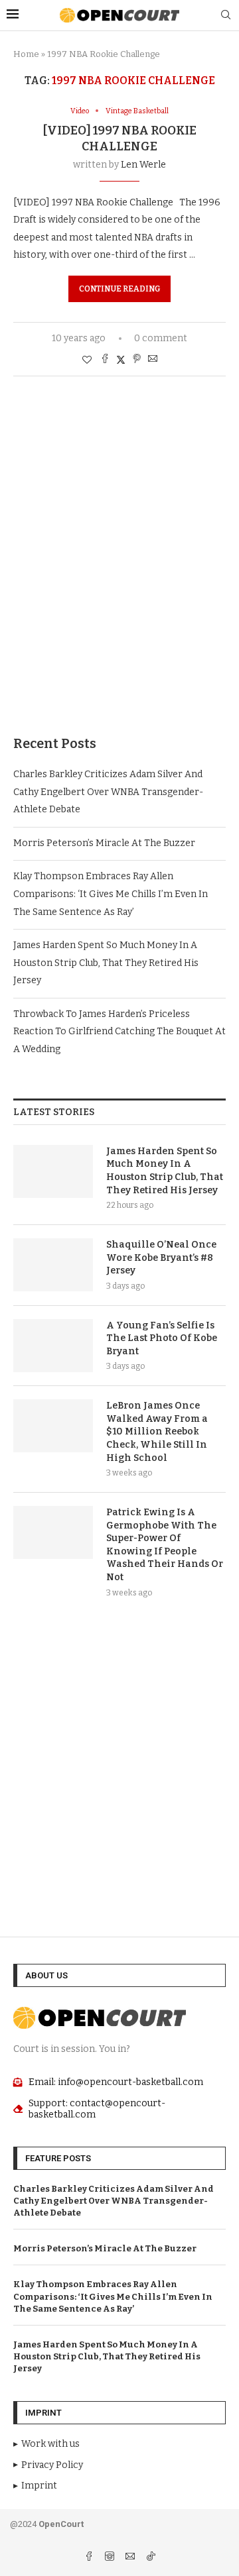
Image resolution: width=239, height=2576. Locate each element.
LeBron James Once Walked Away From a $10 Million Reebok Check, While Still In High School (157, 1431)
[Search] (226, 16)
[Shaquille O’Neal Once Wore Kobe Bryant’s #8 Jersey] (53, 1265)
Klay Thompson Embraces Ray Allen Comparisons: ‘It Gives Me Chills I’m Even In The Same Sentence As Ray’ (111, 894)
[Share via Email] (153, 360)
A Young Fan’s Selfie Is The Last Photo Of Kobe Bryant (162, 1338)
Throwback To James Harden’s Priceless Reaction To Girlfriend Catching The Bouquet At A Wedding (119, 1032)
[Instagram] (111, 2558)
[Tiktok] (151, 2558)
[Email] (131, 2558)
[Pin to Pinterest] (137, 360)
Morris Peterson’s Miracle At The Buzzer (104, 843)
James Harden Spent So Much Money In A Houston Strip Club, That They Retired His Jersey (106, 963)
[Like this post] (87, 360)
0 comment (161, 338)
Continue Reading (119, 289)
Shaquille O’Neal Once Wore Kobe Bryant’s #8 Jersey (161, 1258)
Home (26, 54)
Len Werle (143, 165)
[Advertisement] (119, 576)
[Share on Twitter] (121, 360)
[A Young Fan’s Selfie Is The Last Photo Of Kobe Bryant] (53, 1346)
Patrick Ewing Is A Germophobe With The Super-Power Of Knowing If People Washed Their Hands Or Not (165, 1545)
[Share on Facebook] (105, 360)
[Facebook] (90, 2558)
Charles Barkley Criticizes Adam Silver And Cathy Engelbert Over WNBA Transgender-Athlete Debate (108, 792)
